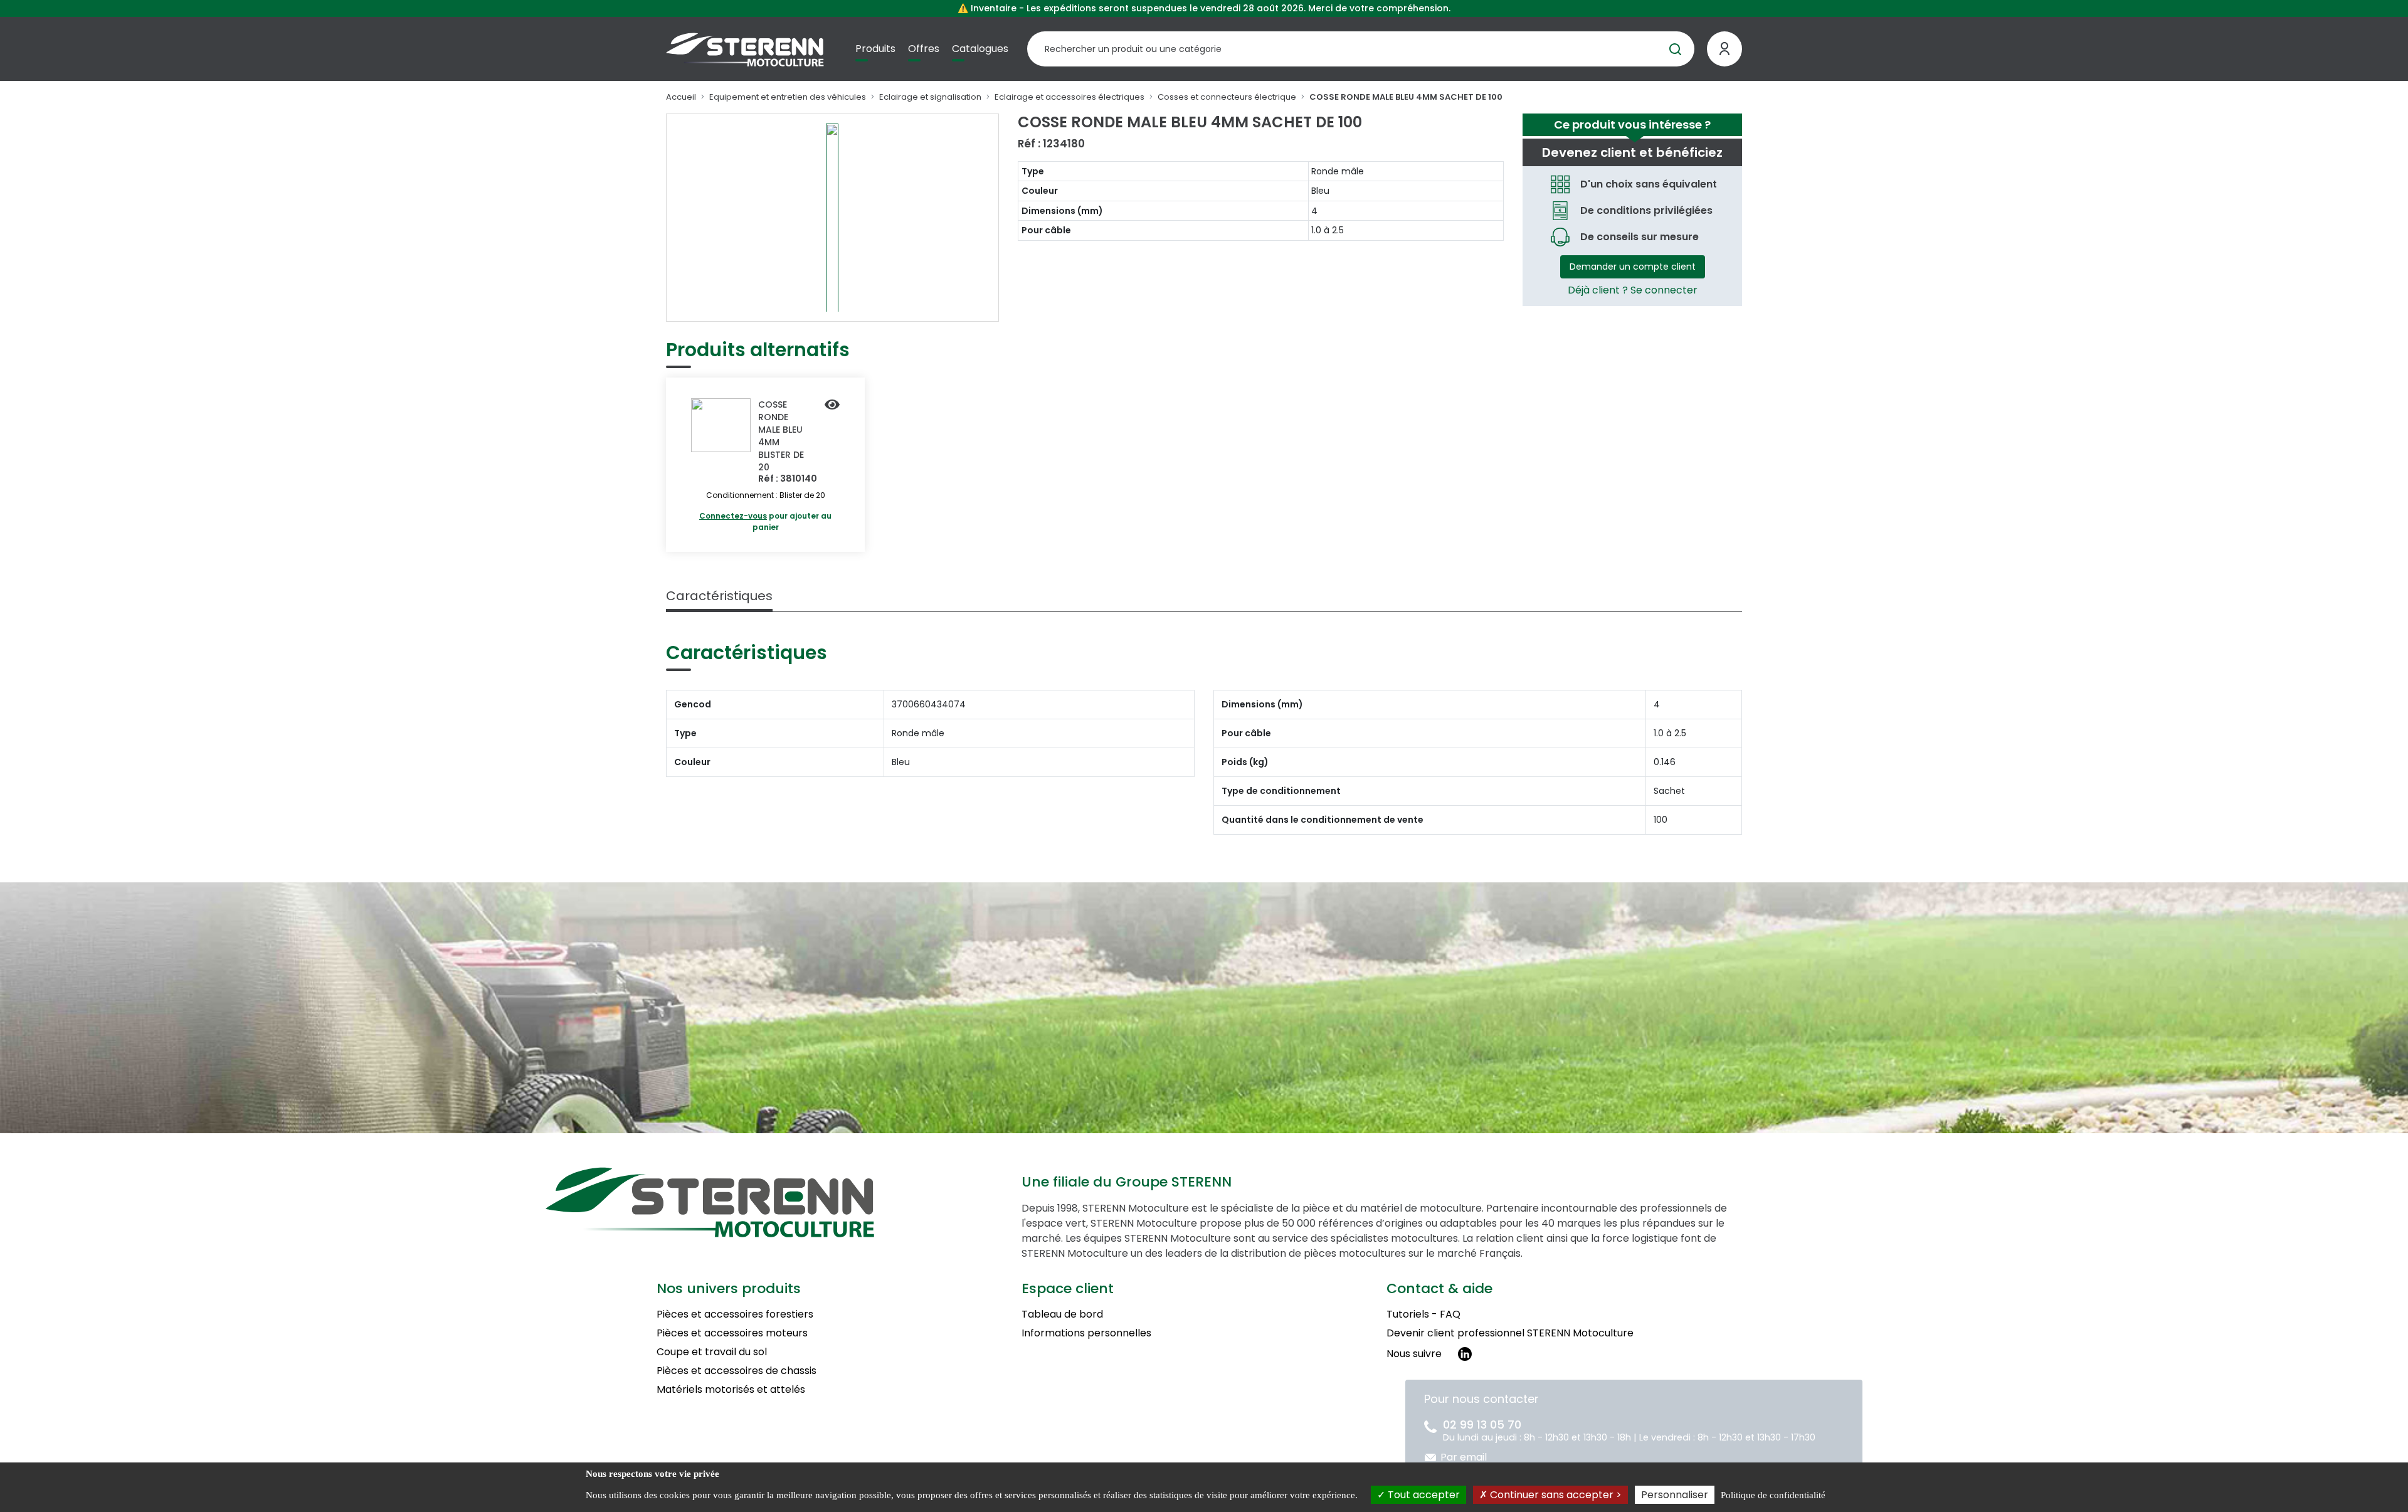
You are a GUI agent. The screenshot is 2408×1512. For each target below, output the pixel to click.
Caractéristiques (719, 596)
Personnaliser (1675, 1495)
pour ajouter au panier (765, 521)
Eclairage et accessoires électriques (1069, 97)
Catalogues (980, 49)
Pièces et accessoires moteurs (732, 1333)
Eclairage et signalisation (930, 97)
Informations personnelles (1086, 1333)
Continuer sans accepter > (1555, 1495)
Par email (1464, 1457)
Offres (924, 49)
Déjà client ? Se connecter (1633, 290)
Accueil (681, 97)
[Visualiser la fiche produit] (832, 406)
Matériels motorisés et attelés (731, 1389)
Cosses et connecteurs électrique (1227, 97)
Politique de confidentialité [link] (1773, 1495)
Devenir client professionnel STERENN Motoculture (1510, 1333)
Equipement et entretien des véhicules (788, 97)
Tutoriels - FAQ (1423, 1314)
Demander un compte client (1633, 267)
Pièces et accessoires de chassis (737, 1371)
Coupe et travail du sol (712, 1352)
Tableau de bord (1062, 1314)
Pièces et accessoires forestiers (735, 1314)
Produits (875, 49)
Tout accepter (1423, 1495)
